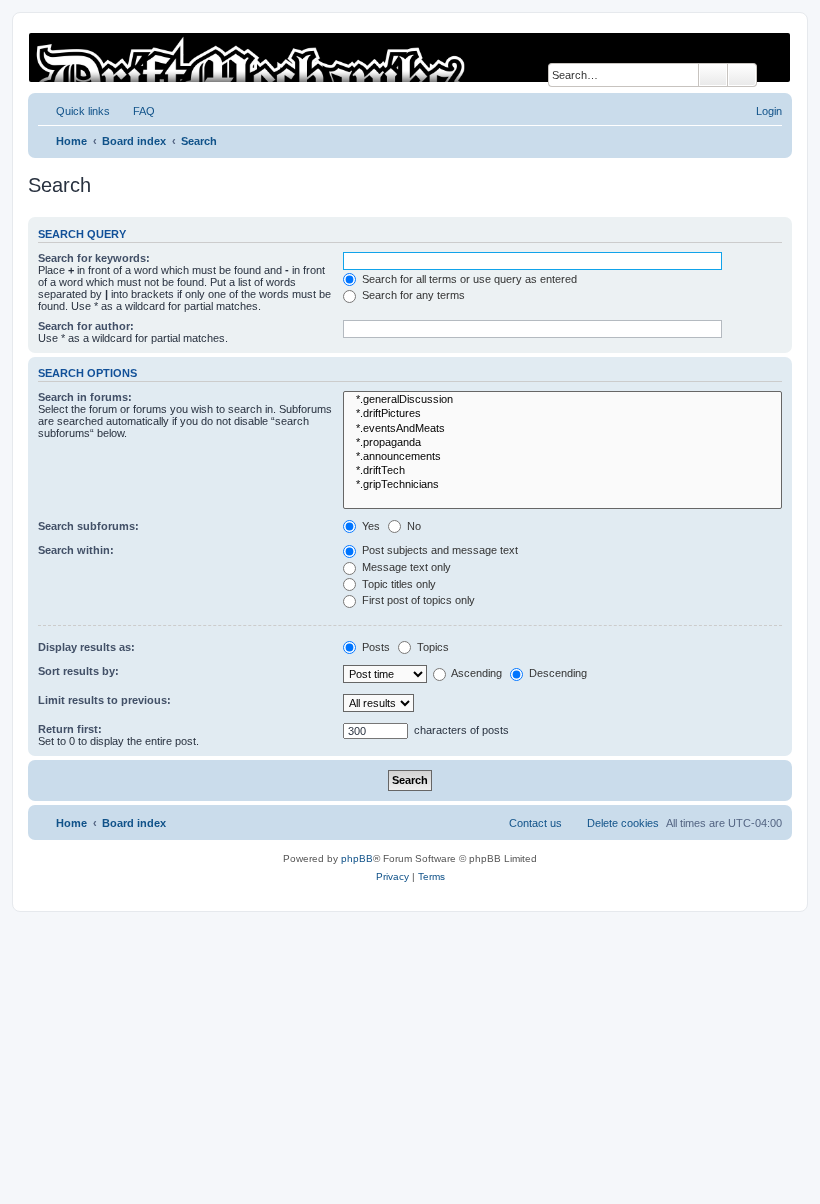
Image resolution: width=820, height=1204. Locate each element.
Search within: (76, 550)
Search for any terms (412, 295)
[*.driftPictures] (562, 414)
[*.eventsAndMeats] (562, 429)
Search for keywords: (94, 258)
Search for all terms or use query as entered (468, 279)
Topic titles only (397, 584)
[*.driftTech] (562, 471)
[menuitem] (135, 111)
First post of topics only (417, 600)
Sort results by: (78, 671)
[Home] (409, 57)
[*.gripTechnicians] (562, 485)
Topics (431, 647)
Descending (556, 673)
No (412, 526)
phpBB (357, 858)
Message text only (405, 567)
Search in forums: (85, 397)
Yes (369, 526)
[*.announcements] (562, 457)
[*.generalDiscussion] (562, 400)
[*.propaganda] (562, 443)
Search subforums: (88, 526)
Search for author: (86, 326)
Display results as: (86, 647)
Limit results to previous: (104, 700)
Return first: (70, 729)
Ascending (475, 673)
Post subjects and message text (438, 550)
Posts (374, 647)
